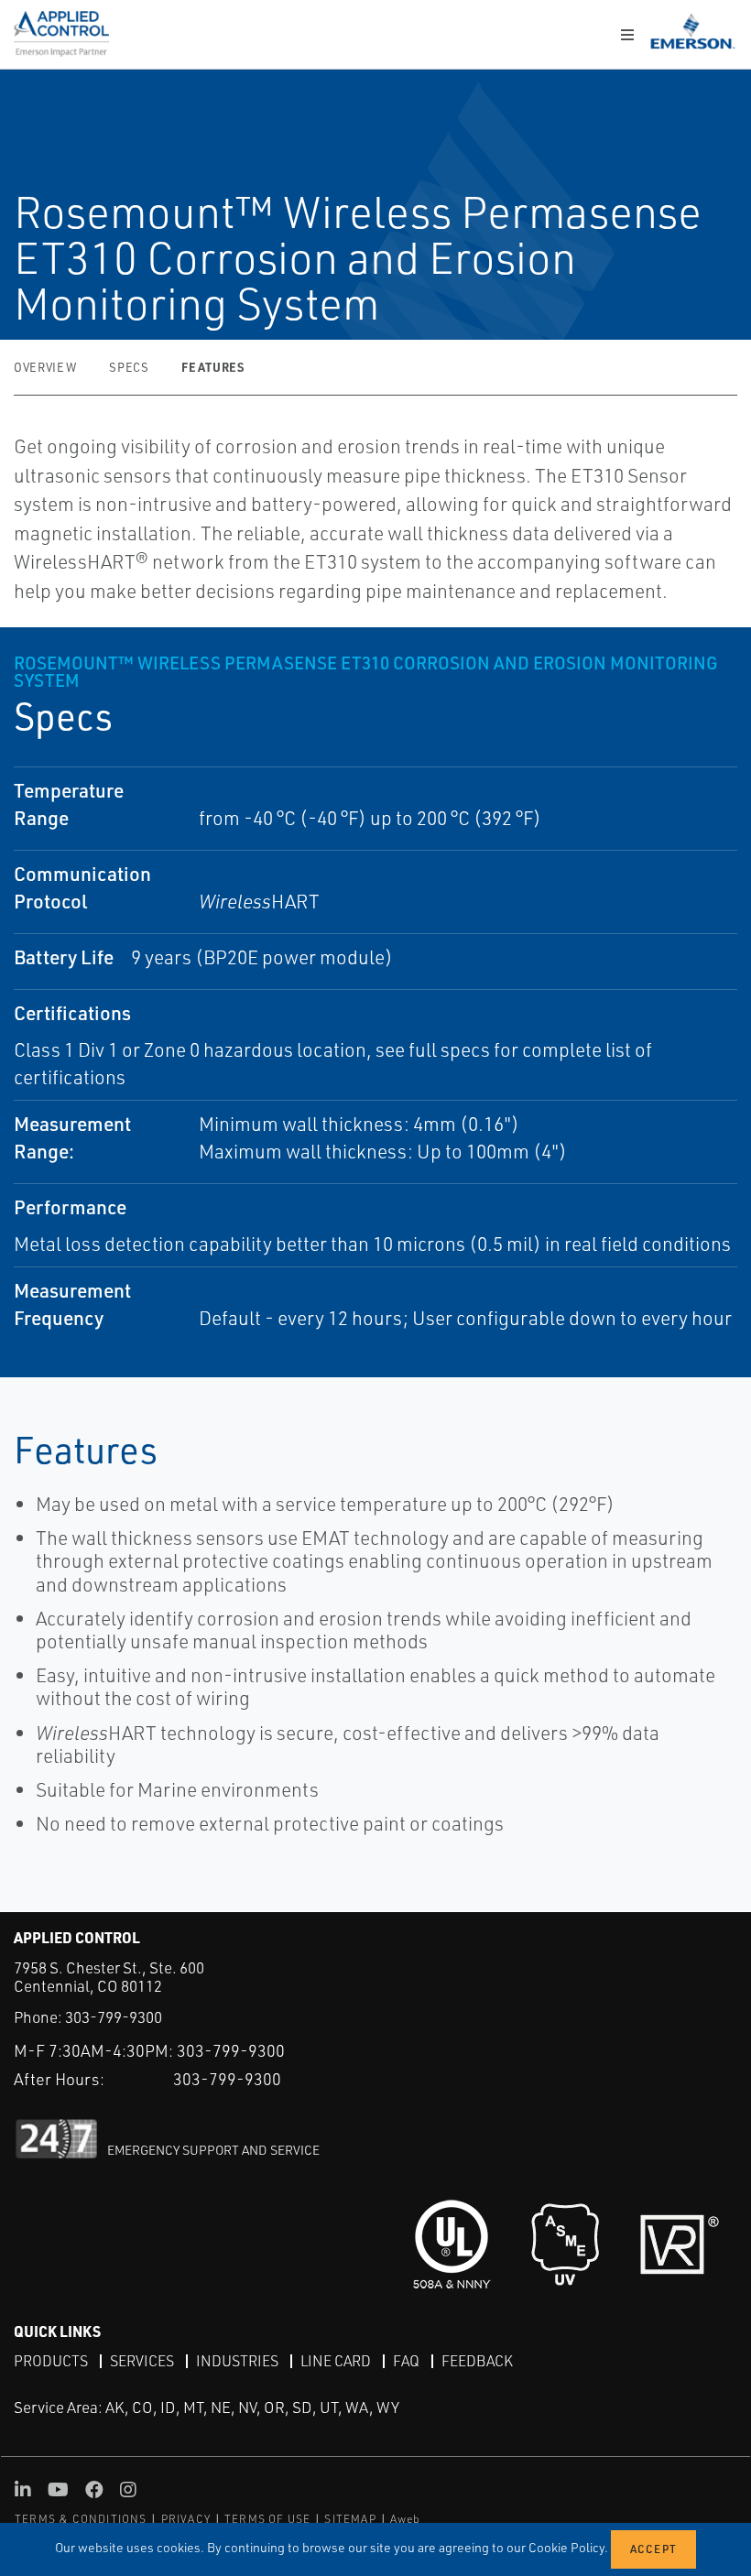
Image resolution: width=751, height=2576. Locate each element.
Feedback (477, 2361)
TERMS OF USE (267, 2519)
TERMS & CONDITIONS (81, 2519)
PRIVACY (186, 2519)
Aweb (406, 2519)
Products (51, 2361)
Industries (237, 2361)
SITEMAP (350, 2519)
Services (142, 2361)
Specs (129, 367)
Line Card (336, 2361)
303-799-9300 (114, 2017)
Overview (45, 367)
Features (212, 367)
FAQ (406, 2361)
